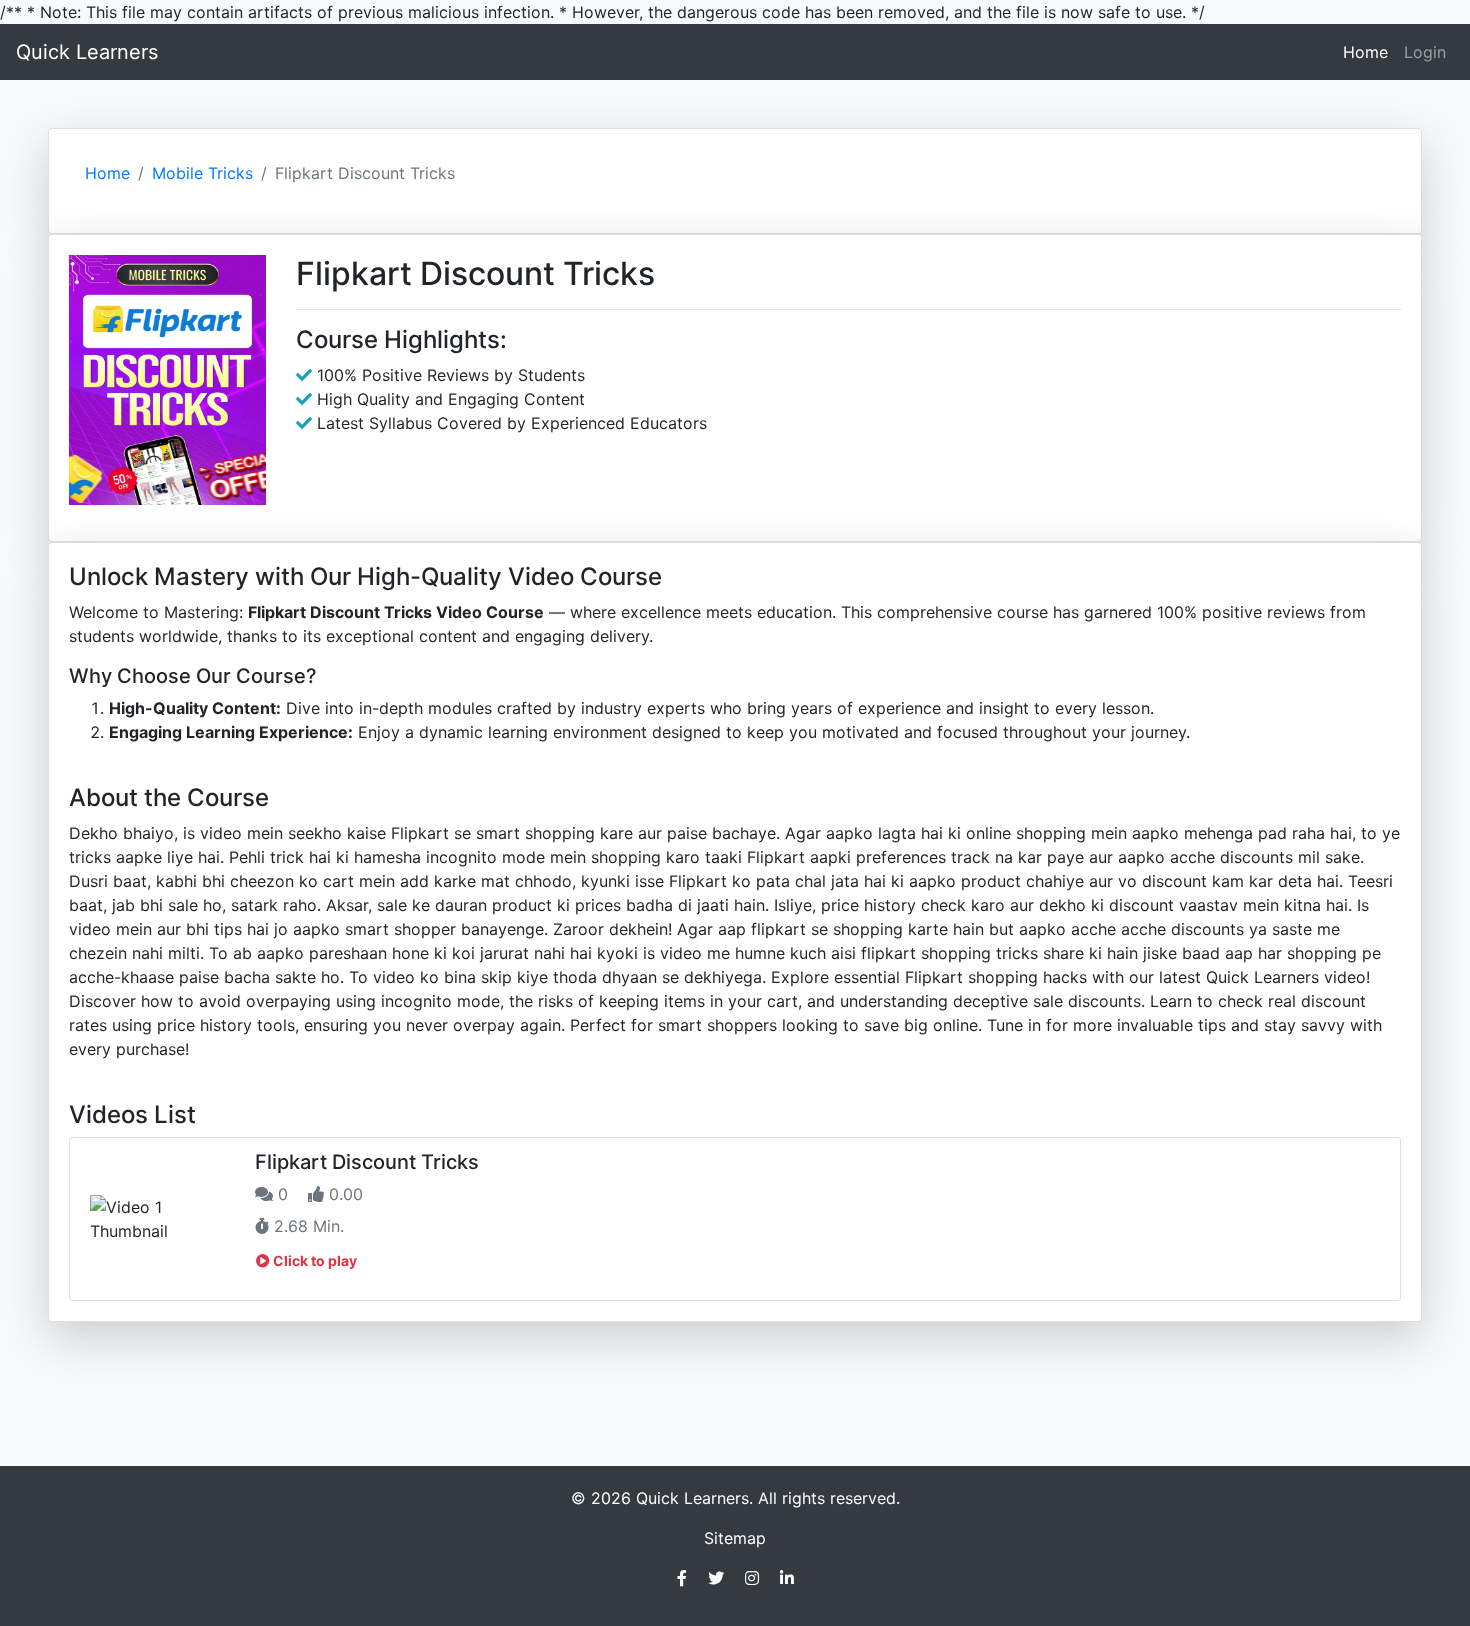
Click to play (313, 1260)
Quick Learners (87, 52)
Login (1425, 52)
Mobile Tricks (202, 173)
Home (1369, 51)
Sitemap (735, 1538)
